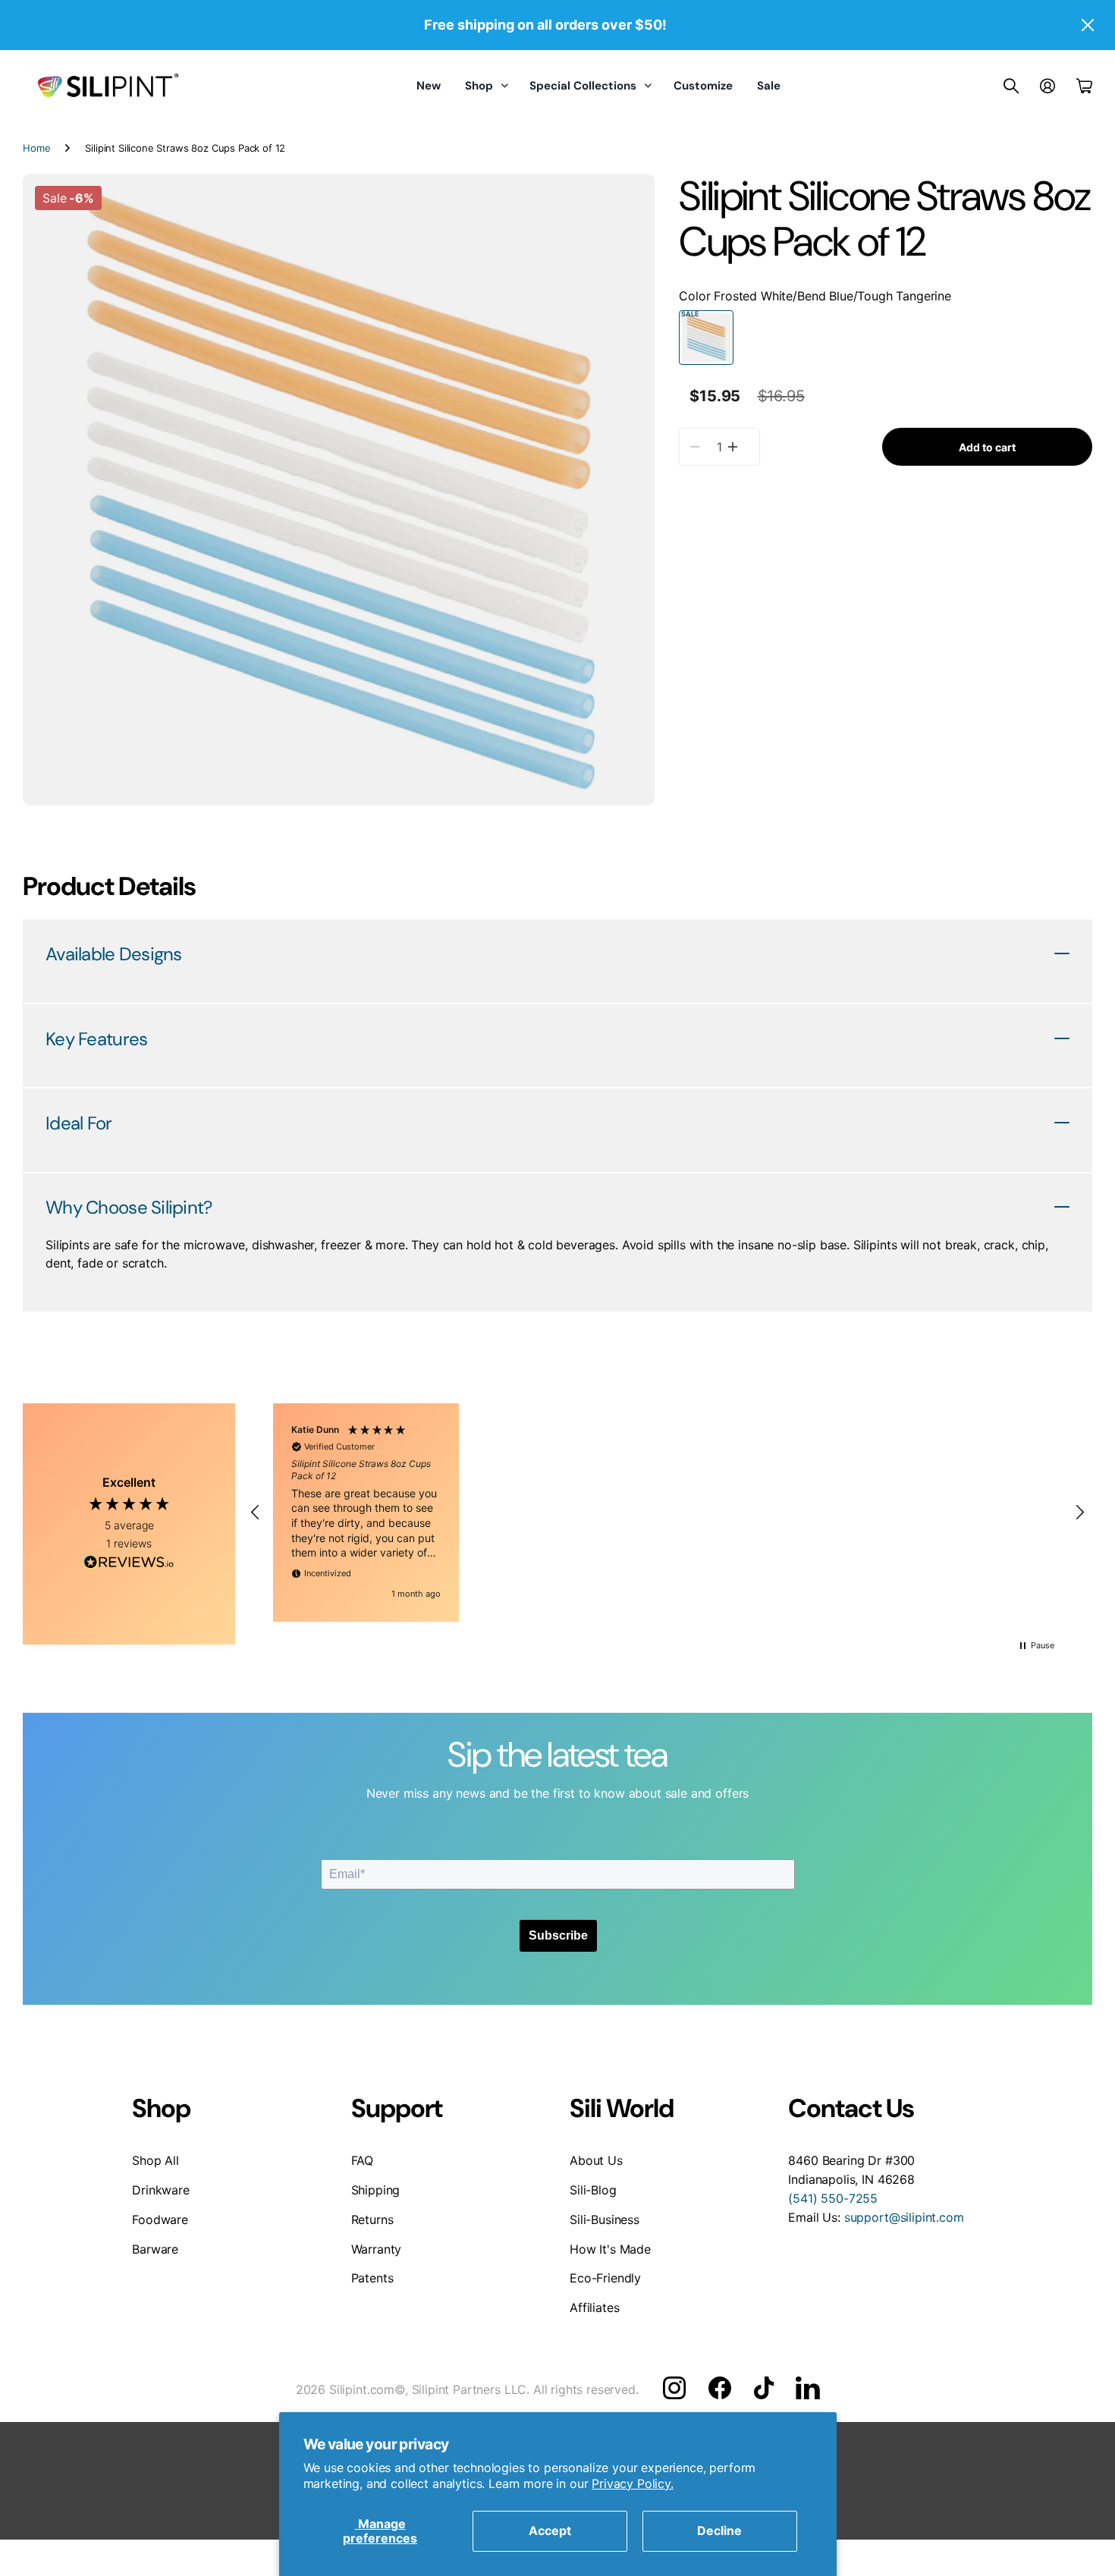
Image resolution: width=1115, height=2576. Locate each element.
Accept (550, 2530)
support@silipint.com (904, 2217)
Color (815, 296)
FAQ (363, 2160)
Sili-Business (605, 2219)
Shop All (155, 2160)
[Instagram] (674, 2388)
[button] (256, 1513)
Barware (155, 2249)
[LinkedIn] (807, 2388)
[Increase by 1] (732, 447)
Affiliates (594, 2307)
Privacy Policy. (633, 2483)
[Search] (1011, 86)
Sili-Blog (593, 2190)
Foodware (160, 2219)
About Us (596, 2160)
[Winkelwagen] (1084, 86)
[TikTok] (764, 2388)
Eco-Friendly (605, 2278)
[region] (667, 1513)
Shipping (376, 2190)
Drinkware (161, 2190)
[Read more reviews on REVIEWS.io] (129, 1564)
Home (36, 148)
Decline (719, 2530)
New (429, 86)
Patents (372, 2278)
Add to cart (987, 446)
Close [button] (1087, 25)
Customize (703, 86)
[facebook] (720, 2388)
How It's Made (610, 2249)
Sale (769, 86)
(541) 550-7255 (833, 2198)
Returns (372, 2219)
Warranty (377, 2249)
